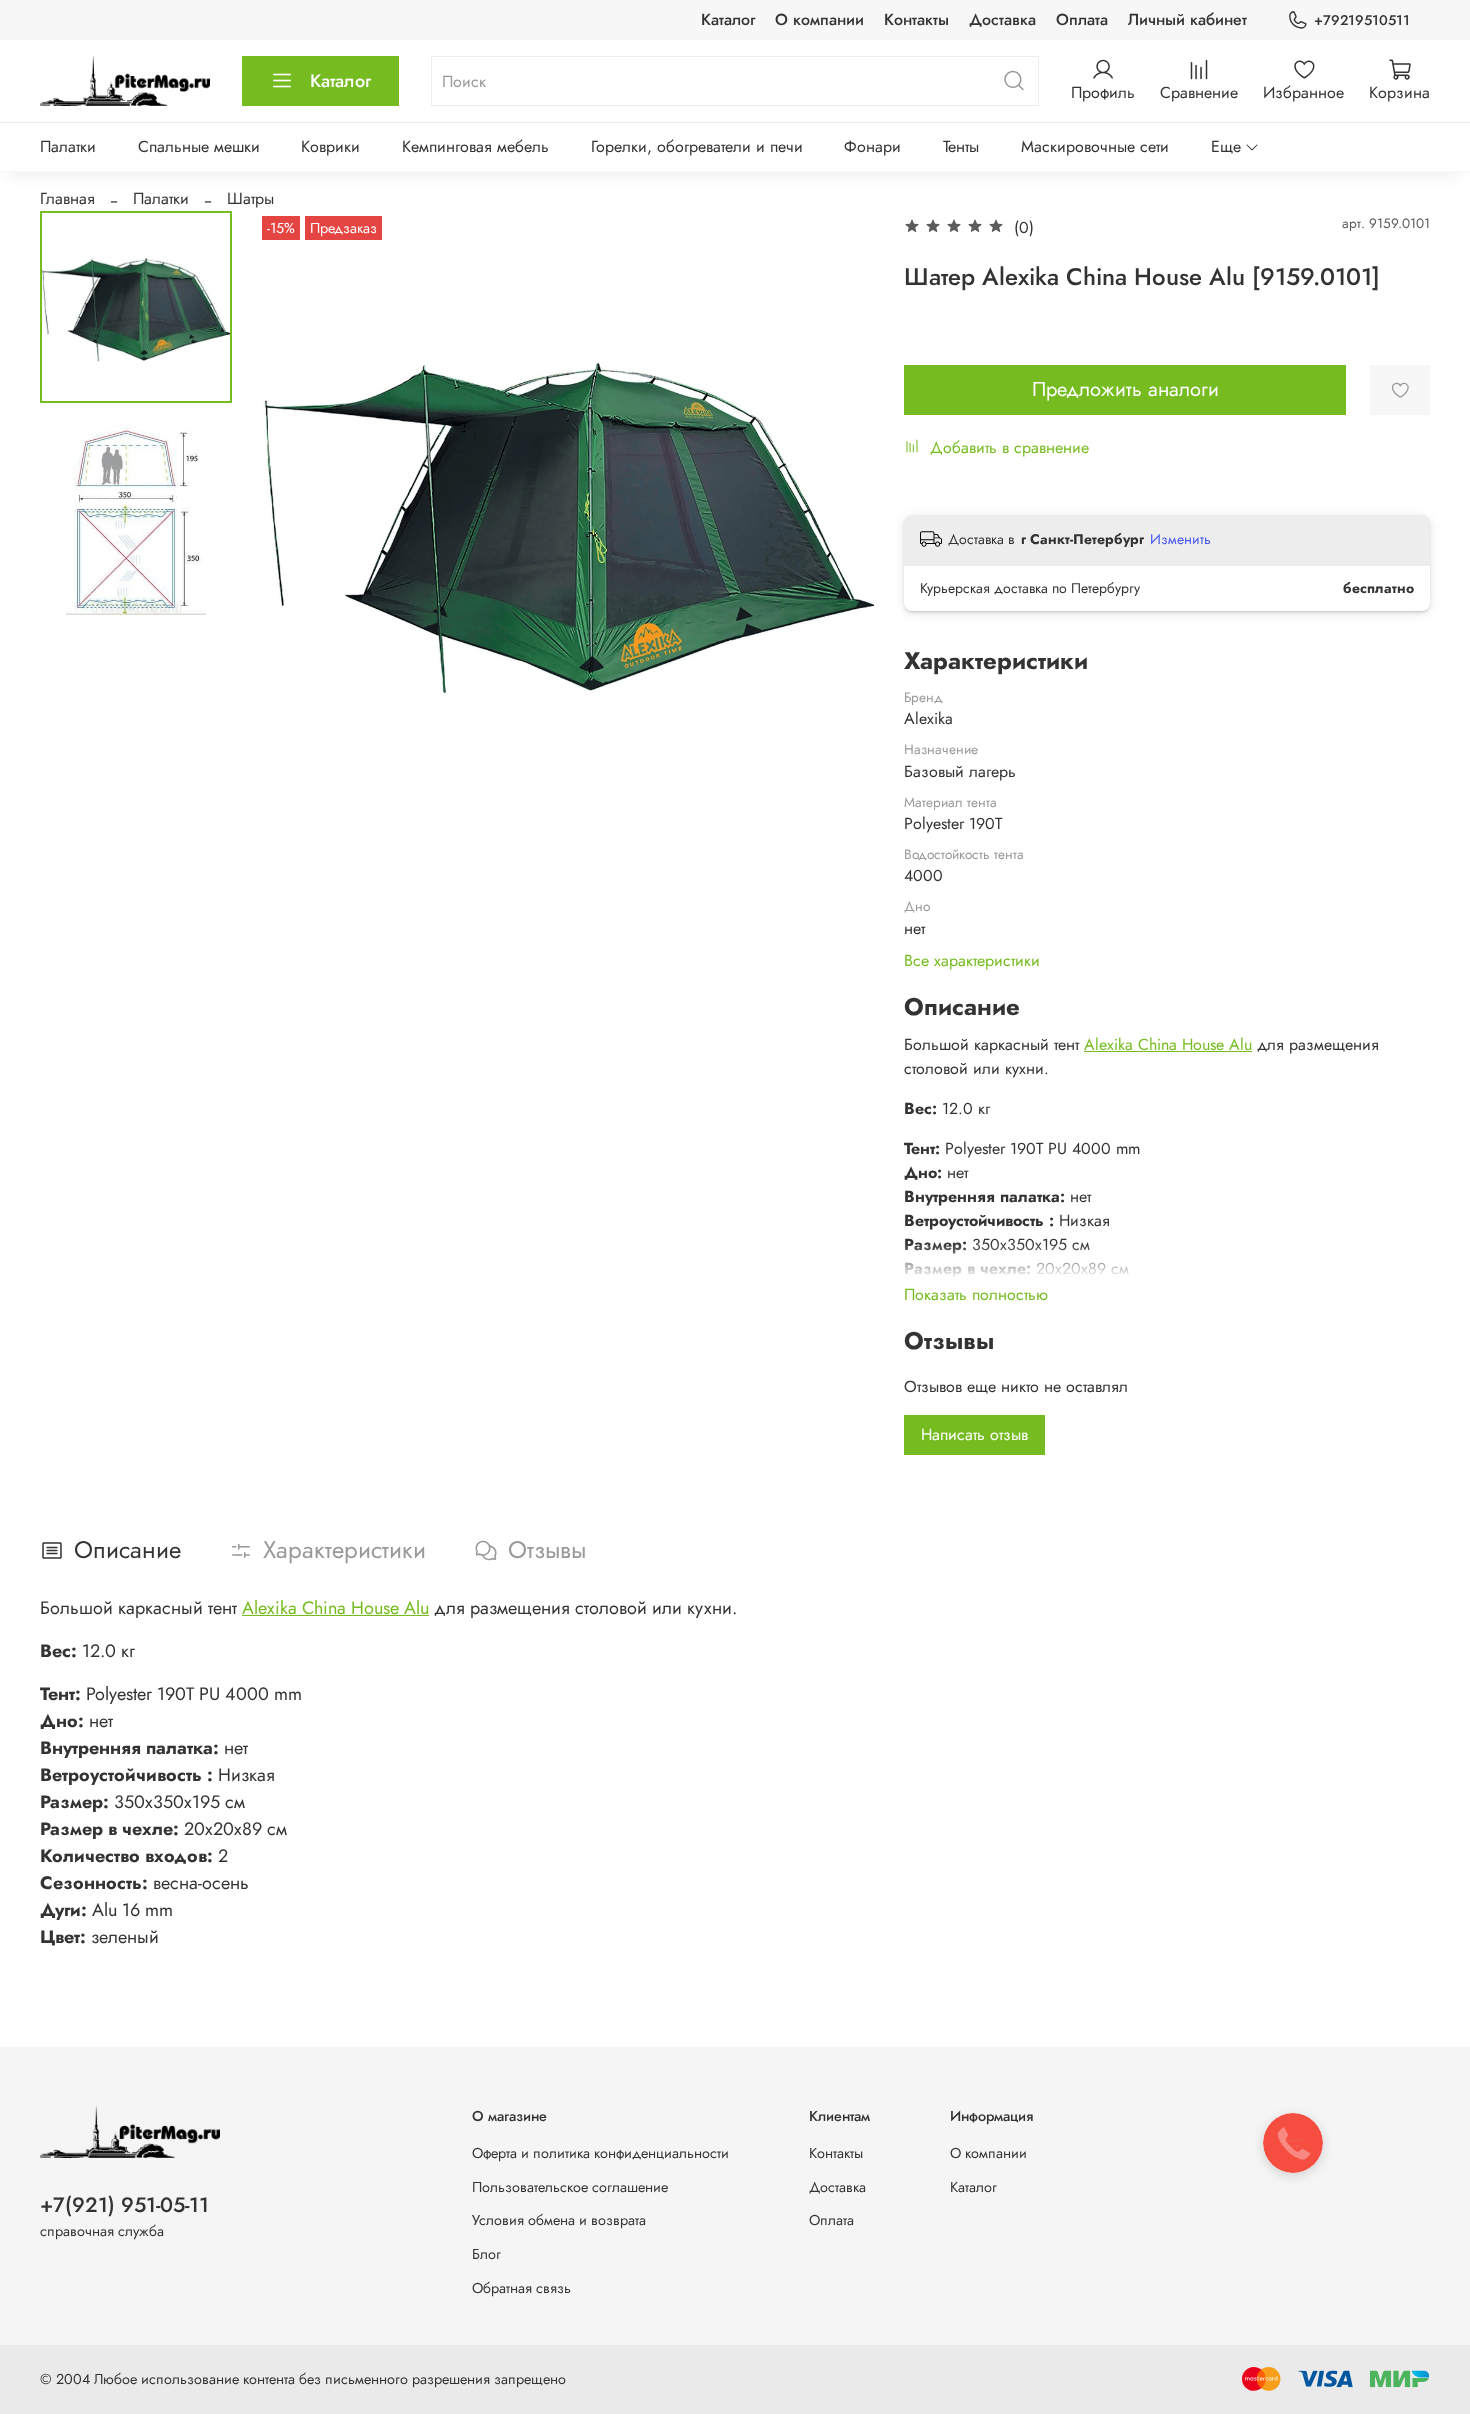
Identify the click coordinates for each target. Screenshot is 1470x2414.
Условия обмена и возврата (559, 2220)
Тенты (961, 146)
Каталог (728, 19)
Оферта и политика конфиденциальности (600, 2153)
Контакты (916, 19)
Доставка (1002, 19)
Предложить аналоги (1125, 389)
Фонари (872, 146)
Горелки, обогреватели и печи (697, 146)
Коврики (330, 146)
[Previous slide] (297, 519)
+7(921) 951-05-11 (124, 2205)
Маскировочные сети (1095, 146)
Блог (486, 2254)
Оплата (1082, 19)
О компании (819, 19)
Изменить (1180, 539)
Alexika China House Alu (1168, 1044)
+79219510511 (1362, 20)
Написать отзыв (974, 1434)
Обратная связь (521, 2288)
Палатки (68, 146)
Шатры (250, 198)
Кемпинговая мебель (475, 146)
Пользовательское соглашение (570, 2187)
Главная (67, 198)
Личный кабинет (1187, 19)
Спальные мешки (199, 146)
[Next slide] (834, 519)
